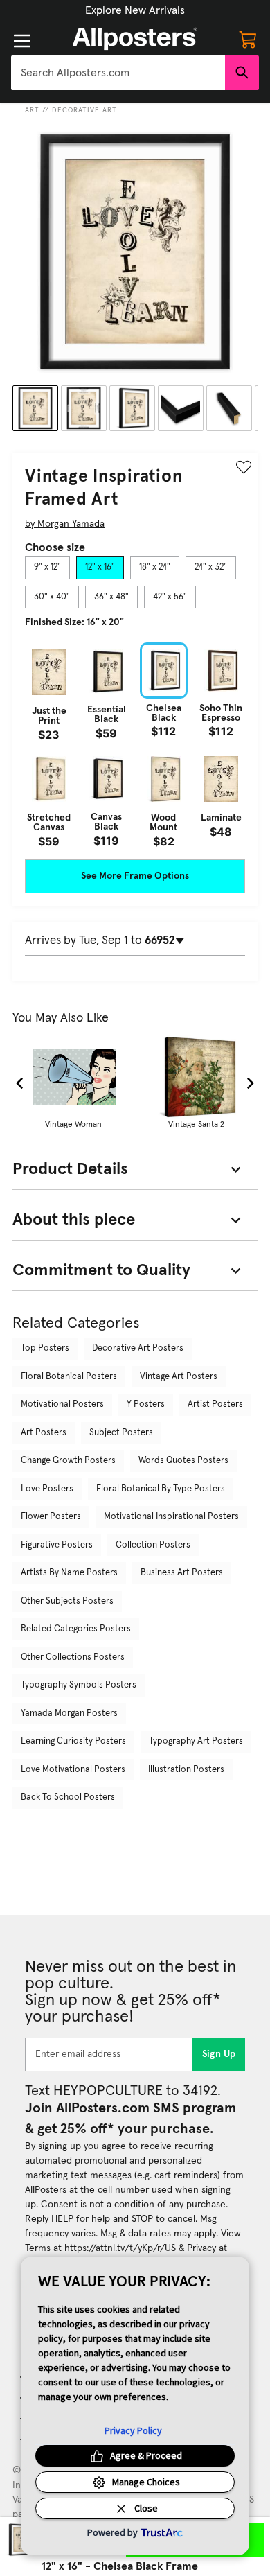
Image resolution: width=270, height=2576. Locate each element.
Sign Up (219, 2054)
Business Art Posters (182, 1573)
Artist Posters (215, 1404)
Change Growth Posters (68, 1461)
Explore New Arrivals (135, 10)
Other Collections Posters (73, 1657)
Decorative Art (84, 110)
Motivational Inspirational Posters (171, 1517)
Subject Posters (121, 1433)
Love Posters (47, 1489)
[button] (135, 10)
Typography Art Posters (196, 1741)
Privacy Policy (133, 2430)
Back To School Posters (68, 1797)
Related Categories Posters (76, 1629)
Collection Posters (153, 1545)
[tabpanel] (135, 744)
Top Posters (45, 1348)
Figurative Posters (57, 1545)
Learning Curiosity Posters (73, 1741)
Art (32, 110)
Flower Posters (51, 1517)
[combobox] (118, 73)
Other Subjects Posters (67, 1601)
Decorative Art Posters (138, 1348)
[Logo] (135, 39)
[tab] (47, 568)
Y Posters (146, 1404)
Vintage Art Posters (179, 1377)
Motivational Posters (62, 1404)
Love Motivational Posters (73, 1770)
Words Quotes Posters (183, 1461)
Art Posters (44, 1433)
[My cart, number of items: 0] (248, 39)
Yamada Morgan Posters (69, 1714)
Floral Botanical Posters (69, 1377)
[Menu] (22, 41)
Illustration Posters (186, 1770)
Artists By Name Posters (69, 1573)
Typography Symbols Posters (79, 1685)
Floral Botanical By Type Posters (161, 1489)
